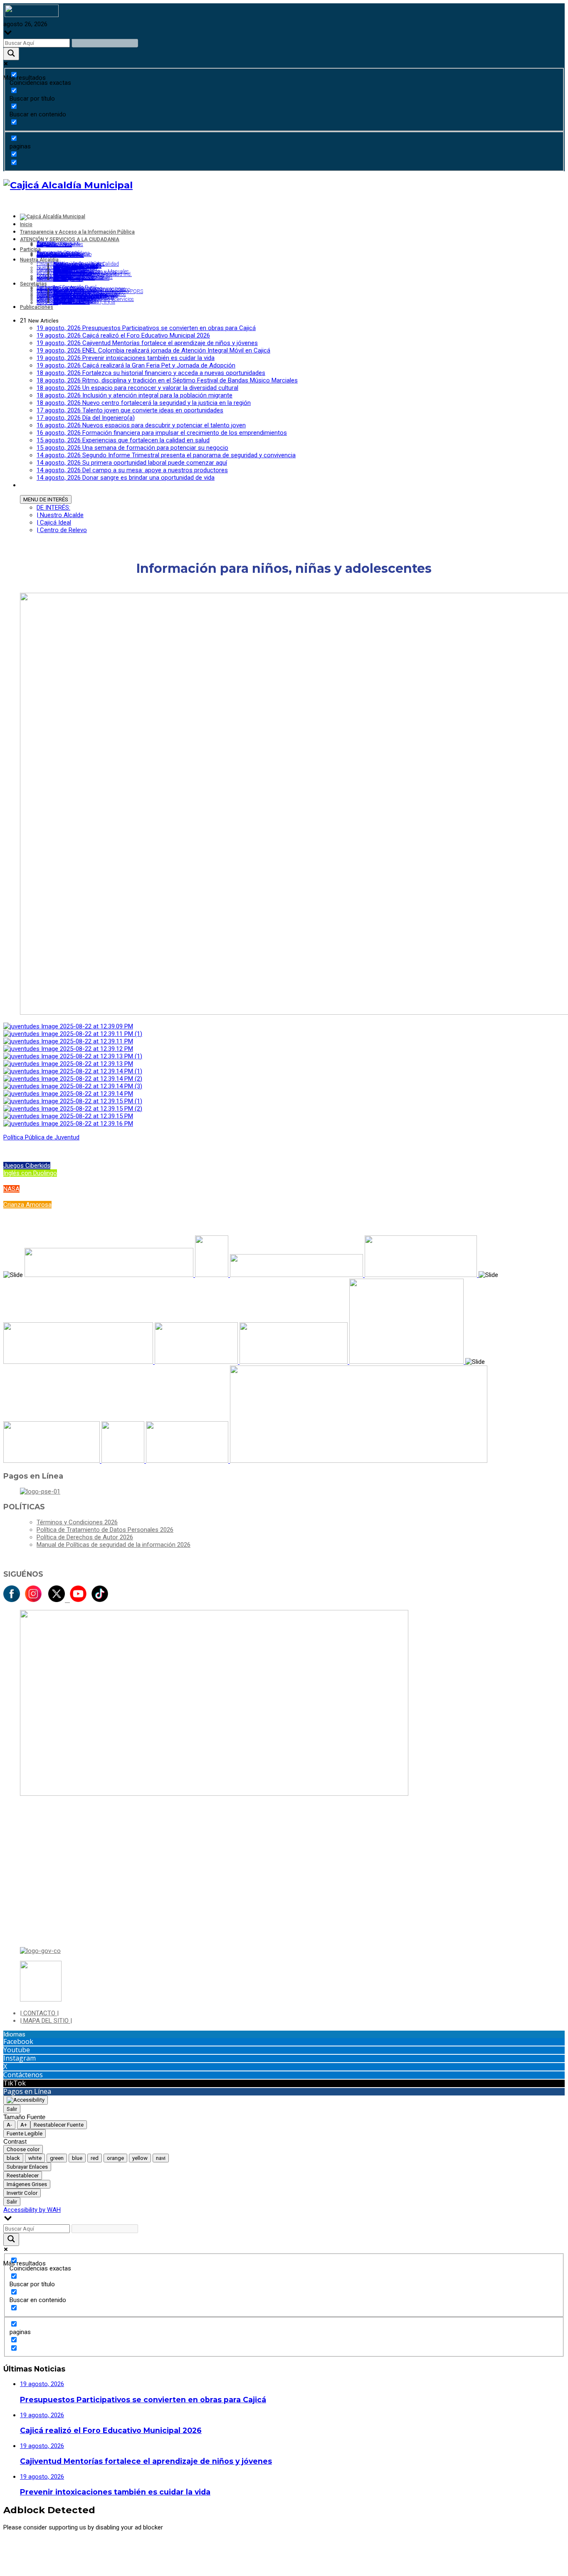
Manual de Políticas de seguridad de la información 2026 (114, 1545)
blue (77, 2158)
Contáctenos (23, 2075)
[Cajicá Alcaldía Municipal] (68, 185)
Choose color (23, 2149)
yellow (140, 2158)
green (57, 2158)
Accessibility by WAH (32, 2210)
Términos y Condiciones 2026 (77, 1522)
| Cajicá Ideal (54, 523)
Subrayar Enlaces (27, 2167)
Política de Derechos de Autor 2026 (85, 1537)
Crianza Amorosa (27, 1205)
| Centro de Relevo (62, 530)
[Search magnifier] (11, 54)
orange (115, 2158)
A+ (24, 2125)
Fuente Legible (25, 2134)
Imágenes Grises (27, 2184)
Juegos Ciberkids (27, 1166)
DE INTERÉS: (53, 508)
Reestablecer (23, 2175)
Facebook (18, 2041)
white (35, 2158)
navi (161, 2158)
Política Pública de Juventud (41, 1137)
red (95, 2158)
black (13, 2158)
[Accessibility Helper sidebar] (26, 2100)
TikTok (15, 2083)
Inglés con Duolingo (30, 1173)
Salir (12, 2109)
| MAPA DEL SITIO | (46, 2021)
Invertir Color (22, 2193)
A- (9, 2125)
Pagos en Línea (27, 2091)
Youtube (17, 2050)
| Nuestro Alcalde (60, 515)
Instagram (20, 2058)
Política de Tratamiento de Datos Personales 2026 (105, 1530)
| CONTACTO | (39, 2013)
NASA (11, 1189)
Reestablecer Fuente (59, 2125)
